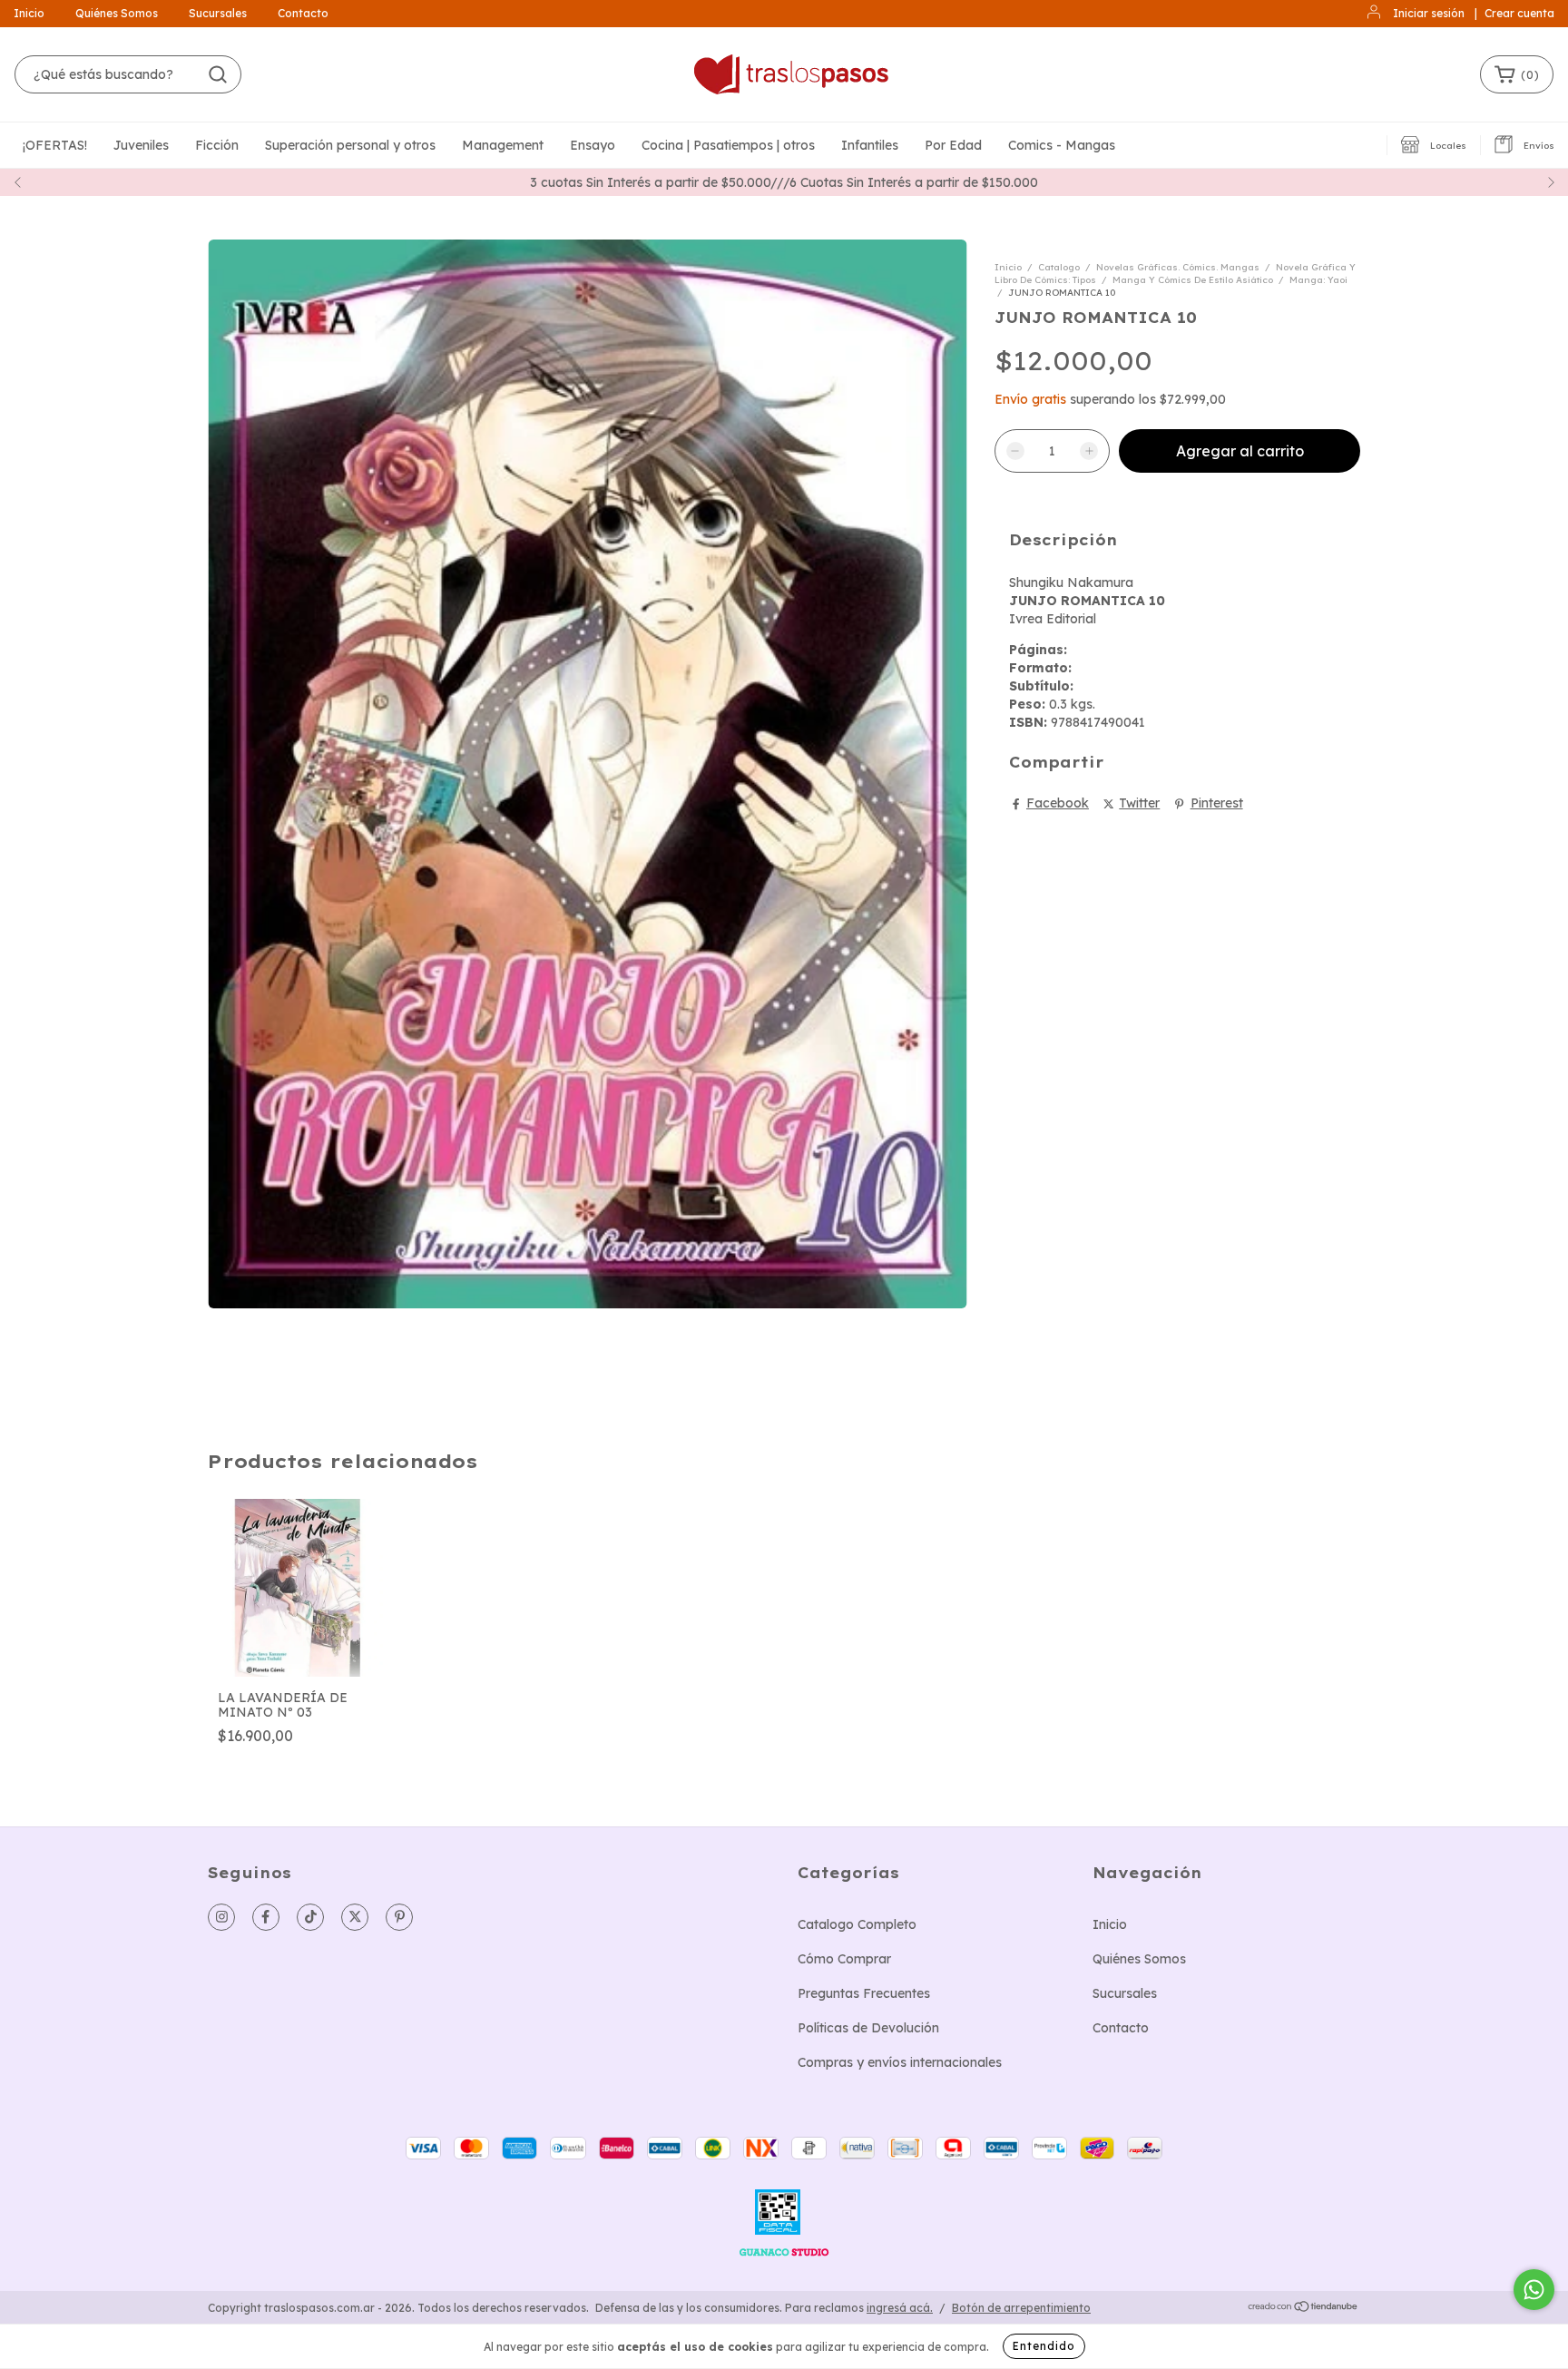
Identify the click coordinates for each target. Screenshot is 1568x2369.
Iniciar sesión (1429, 13)
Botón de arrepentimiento (1021, 2308)
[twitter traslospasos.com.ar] (355, 1917)
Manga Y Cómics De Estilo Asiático (1193, 280)
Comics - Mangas (1062, 145)
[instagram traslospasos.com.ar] (221, 1917)
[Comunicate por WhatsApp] (1534, 2290)
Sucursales (218, 13)
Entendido (1044, 2346)
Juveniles (141, 145)
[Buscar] (218, 74)
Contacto (303, 13)
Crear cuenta (1519, 13)
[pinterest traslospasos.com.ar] (399, 1917)
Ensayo (593, 145)
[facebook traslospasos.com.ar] (266, 1917)
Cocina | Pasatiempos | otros (728, 145)
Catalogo (1059, 267)
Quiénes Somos (117, 13)
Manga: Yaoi (1318, 280)
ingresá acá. (900, 2308)
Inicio (29, 13)
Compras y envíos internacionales (900, 2062)
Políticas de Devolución (868, 2028)
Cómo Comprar (844, 1959)
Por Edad (953, 145)
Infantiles (870, 145)
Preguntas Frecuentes (864, 1993)
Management (503, 145)
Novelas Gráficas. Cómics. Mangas (1178, 267)
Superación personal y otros (350, 145)
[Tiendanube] (1303, 2308)
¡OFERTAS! (55, 145)
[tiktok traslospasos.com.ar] (310, 1917)
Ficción (217, 145)
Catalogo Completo (857, 1924)
